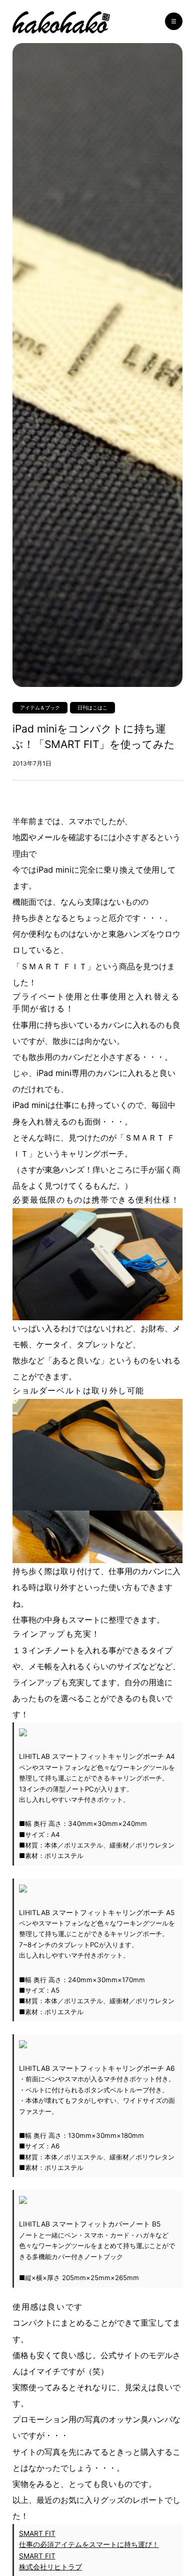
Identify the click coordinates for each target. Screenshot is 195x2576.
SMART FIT (37, 2533)
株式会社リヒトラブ (50, 2567)
